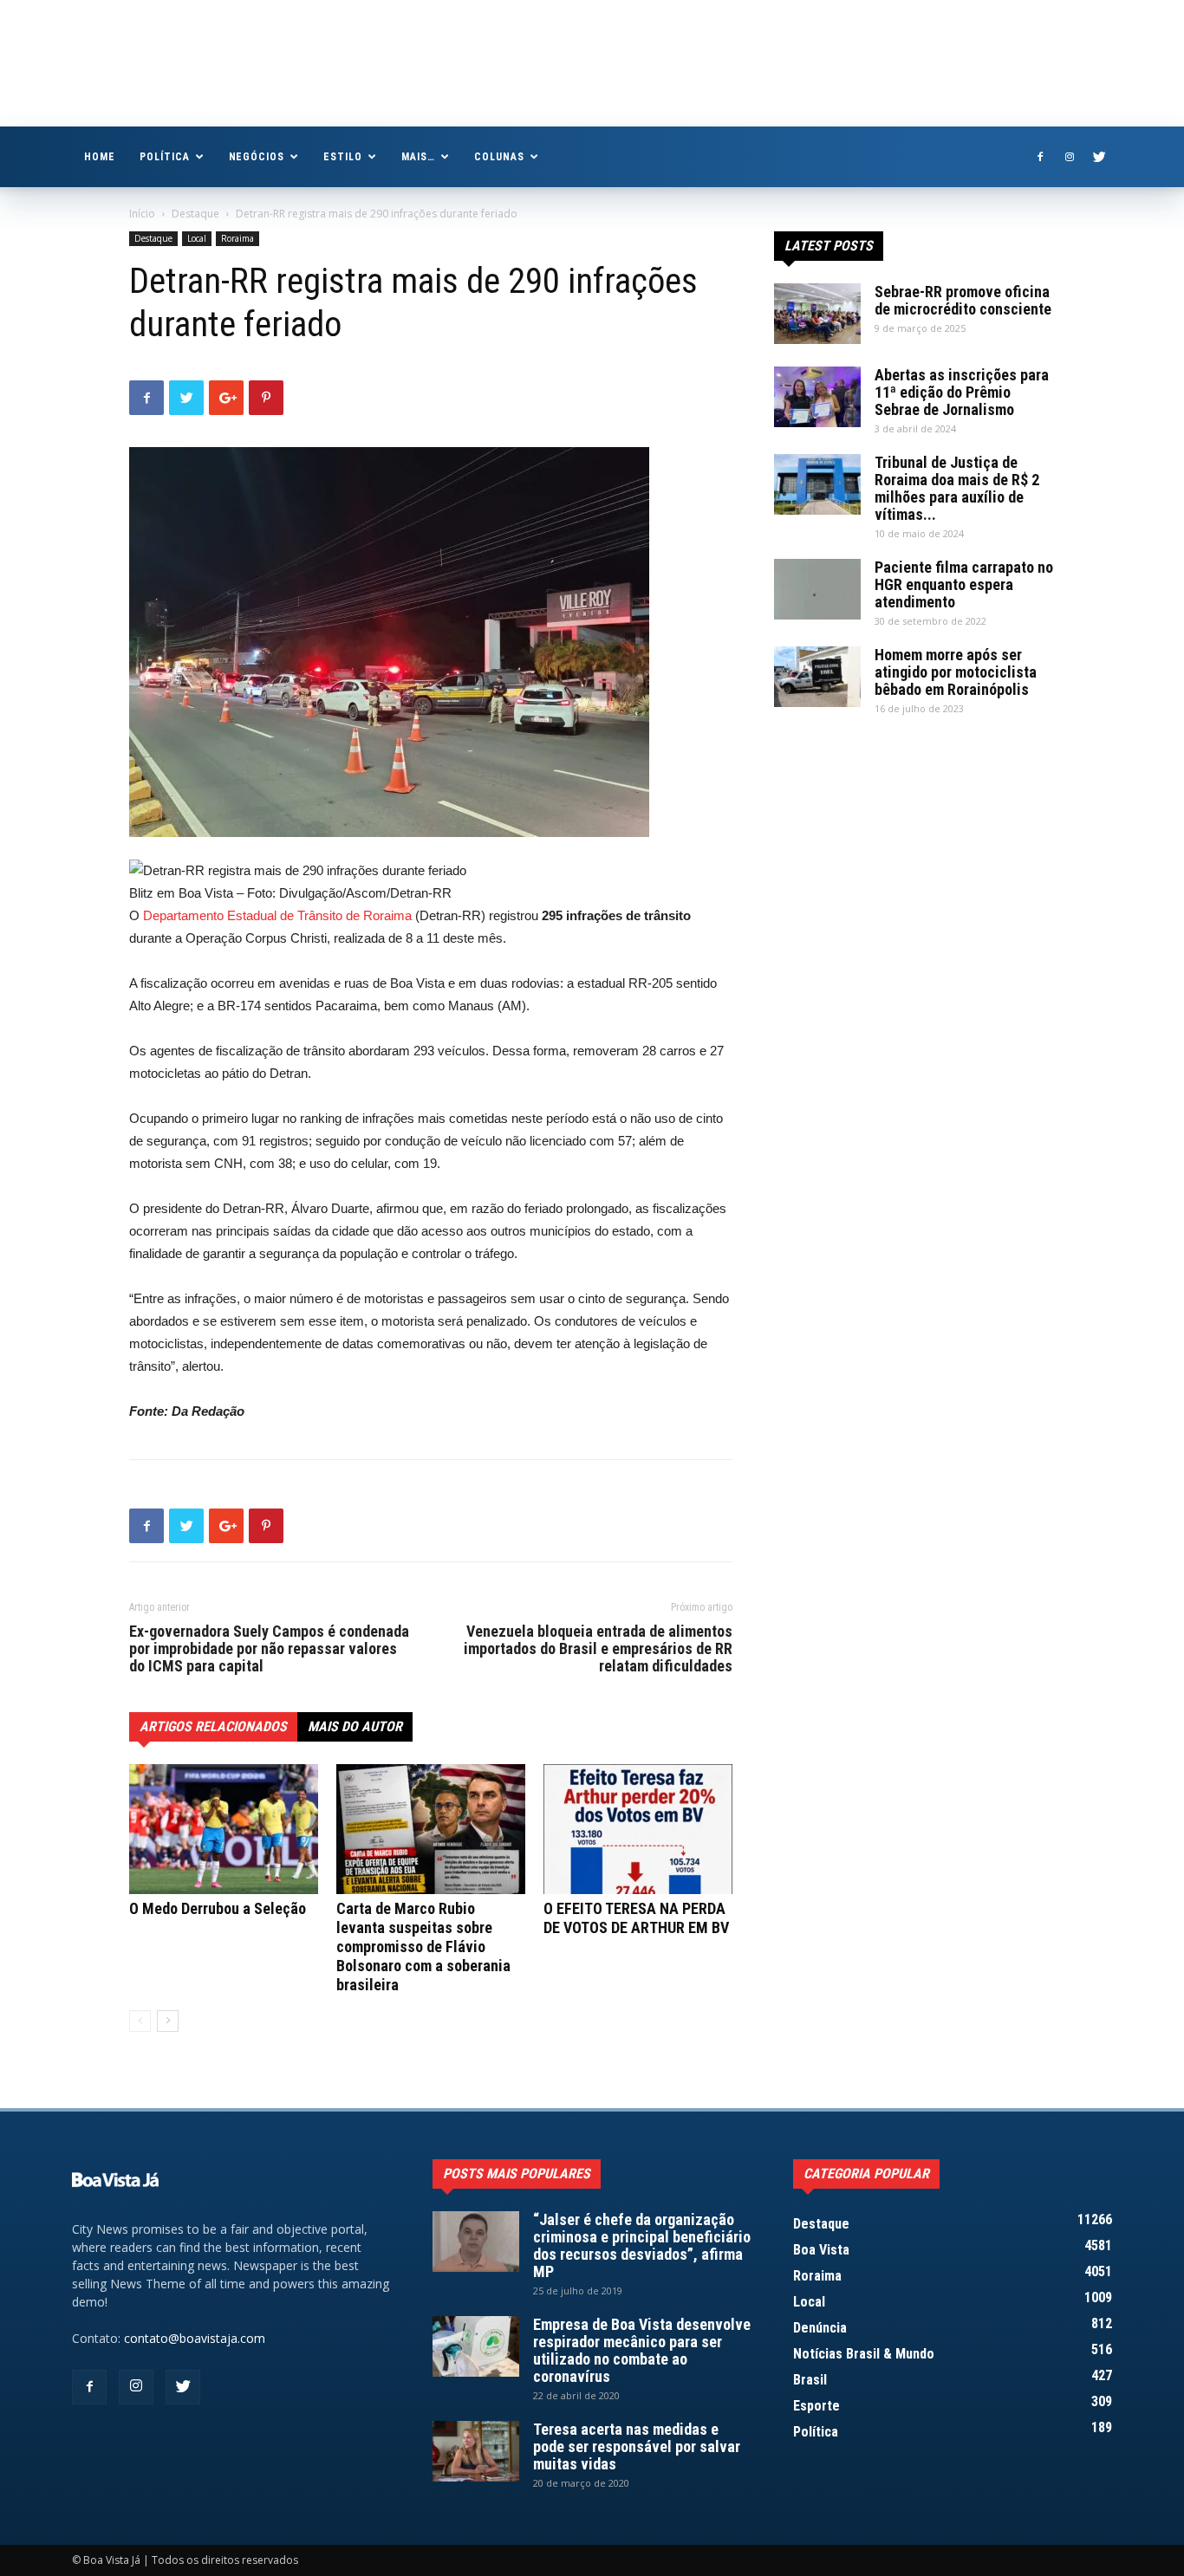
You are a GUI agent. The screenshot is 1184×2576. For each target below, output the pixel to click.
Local (197, 238)
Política (165, 157)
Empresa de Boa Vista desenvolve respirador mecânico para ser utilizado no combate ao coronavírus (642, 2350)
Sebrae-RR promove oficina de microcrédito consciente (963, 300)
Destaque (195, 214)
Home (100, 157)
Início (142, 214)
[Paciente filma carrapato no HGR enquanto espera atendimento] (817, 589)
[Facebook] (1040, 157)
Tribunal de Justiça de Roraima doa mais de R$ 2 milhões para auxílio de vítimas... (957, 488)
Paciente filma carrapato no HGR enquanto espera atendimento (964, 584)
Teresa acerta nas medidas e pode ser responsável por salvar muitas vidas (637, 2446)
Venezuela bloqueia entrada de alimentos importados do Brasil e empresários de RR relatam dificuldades (598, 1649)
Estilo (343, 157)
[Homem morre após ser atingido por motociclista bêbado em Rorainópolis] (817, 677)
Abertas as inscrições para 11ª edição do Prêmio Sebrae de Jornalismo (962, 392)
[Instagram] (1070, 157)
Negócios (257, 157)
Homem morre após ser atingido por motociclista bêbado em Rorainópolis (956, 672)
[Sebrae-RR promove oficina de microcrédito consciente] (817, 314)
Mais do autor (355, 1726)
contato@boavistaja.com (195, 2338)
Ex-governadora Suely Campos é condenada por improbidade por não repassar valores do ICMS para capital (269, 1649)
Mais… (418, 157)
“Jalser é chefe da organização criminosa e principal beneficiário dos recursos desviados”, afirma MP (642, 2245)
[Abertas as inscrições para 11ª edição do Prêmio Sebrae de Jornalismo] (817, 397)
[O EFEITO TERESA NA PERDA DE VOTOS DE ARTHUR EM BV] (638, 1829)
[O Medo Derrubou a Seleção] (224, 1829)
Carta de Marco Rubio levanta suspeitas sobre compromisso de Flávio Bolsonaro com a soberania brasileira (423, 1947)
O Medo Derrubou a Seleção (218, 1908)
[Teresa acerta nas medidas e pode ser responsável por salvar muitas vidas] (476, 2451)
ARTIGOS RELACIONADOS (213, 1726)
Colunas (499, 157)
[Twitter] (1099, 157)
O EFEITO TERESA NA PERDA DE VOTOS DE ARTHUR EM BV (636, 1918)
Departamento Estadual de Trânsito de (251, 915)
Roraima (237, 238)
